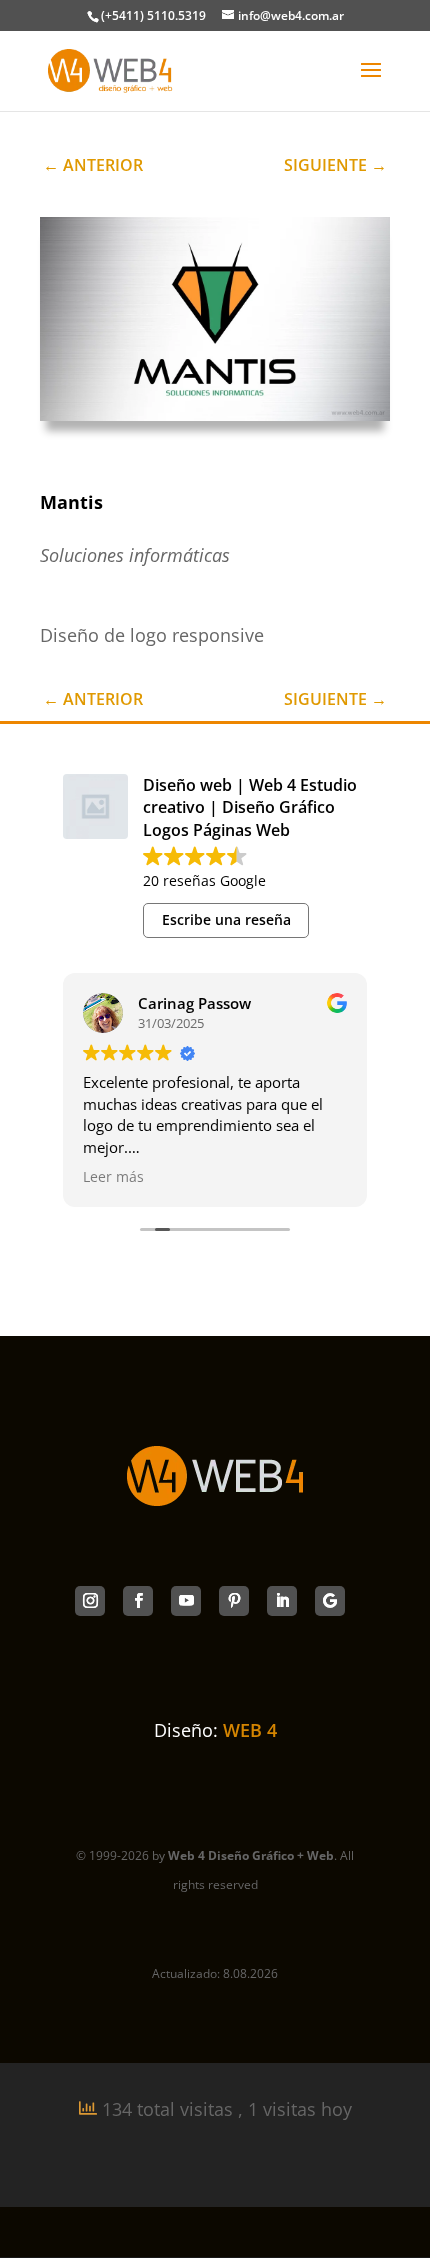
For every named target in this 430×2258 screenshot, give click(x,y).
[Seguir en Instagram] (90, 1601)
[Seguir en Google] (330, 1601)
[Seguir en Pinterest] (234, 1601)
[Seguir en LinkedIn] (282, 1601)
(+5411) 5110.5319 (153, 15)
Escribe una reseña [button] (226, 919)
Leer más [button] (113, 1177)
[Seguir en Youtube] (186, 1601)
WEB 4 (250, 1730)
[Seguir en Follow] (138, 1601)
